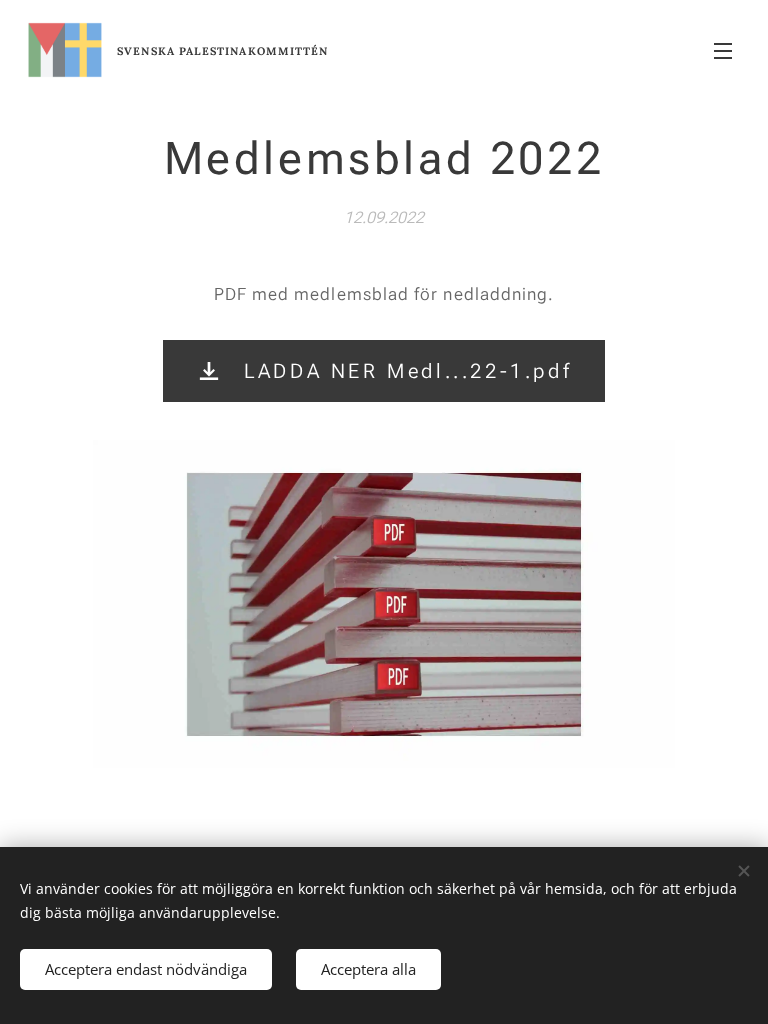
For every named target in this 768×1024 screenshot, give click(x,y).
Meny (723, 50)
